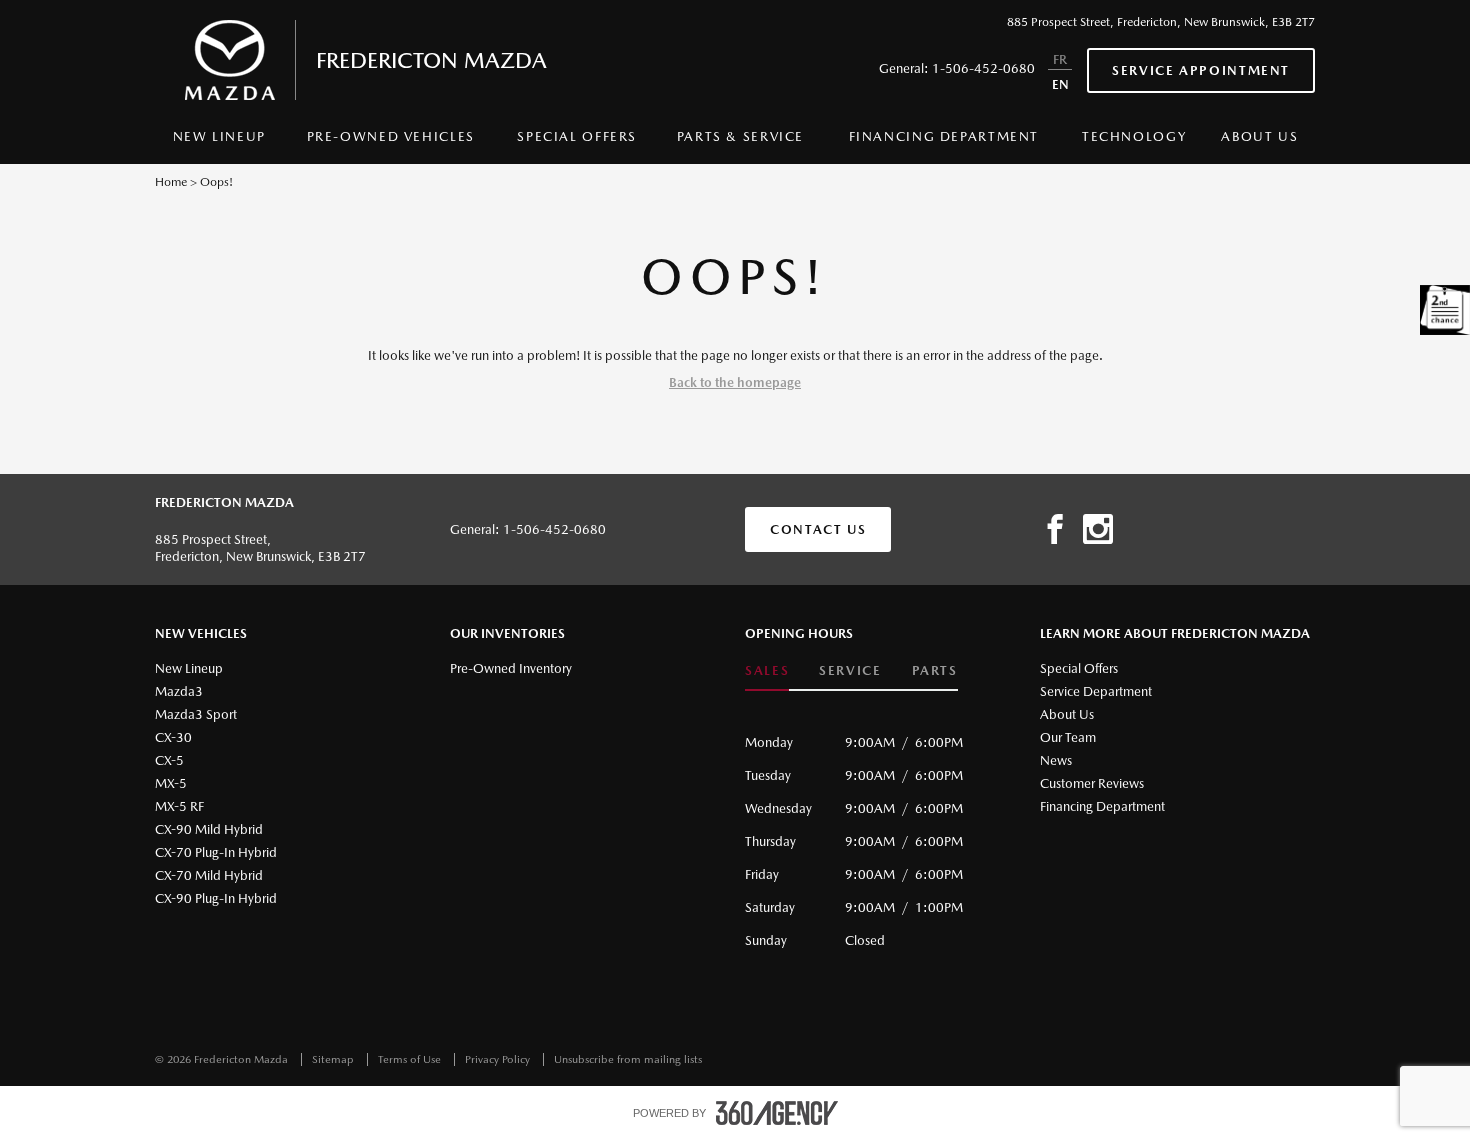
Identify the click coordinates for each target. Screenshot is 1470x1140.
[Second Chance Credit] (1445, 310)
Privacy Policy (499, 1059)
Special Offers (577, 136)
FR (1060, 59)
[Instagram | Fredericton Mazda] (1098, 530)
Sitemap (334, 1059)
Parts (935, 670)
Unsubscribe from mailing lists (628, 1059)
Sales (767, 670)
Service (850, 670)
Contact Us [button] (818, 529)
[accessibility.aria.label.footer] (777, 1113)
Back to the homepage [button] (735, 382)
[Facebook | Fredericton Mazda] (1055, 530)
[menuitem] (219, 142)
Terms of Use (411, 1059)
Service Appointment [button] (1201, 70)
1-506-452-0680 (983, 68)
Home (171, 182)
